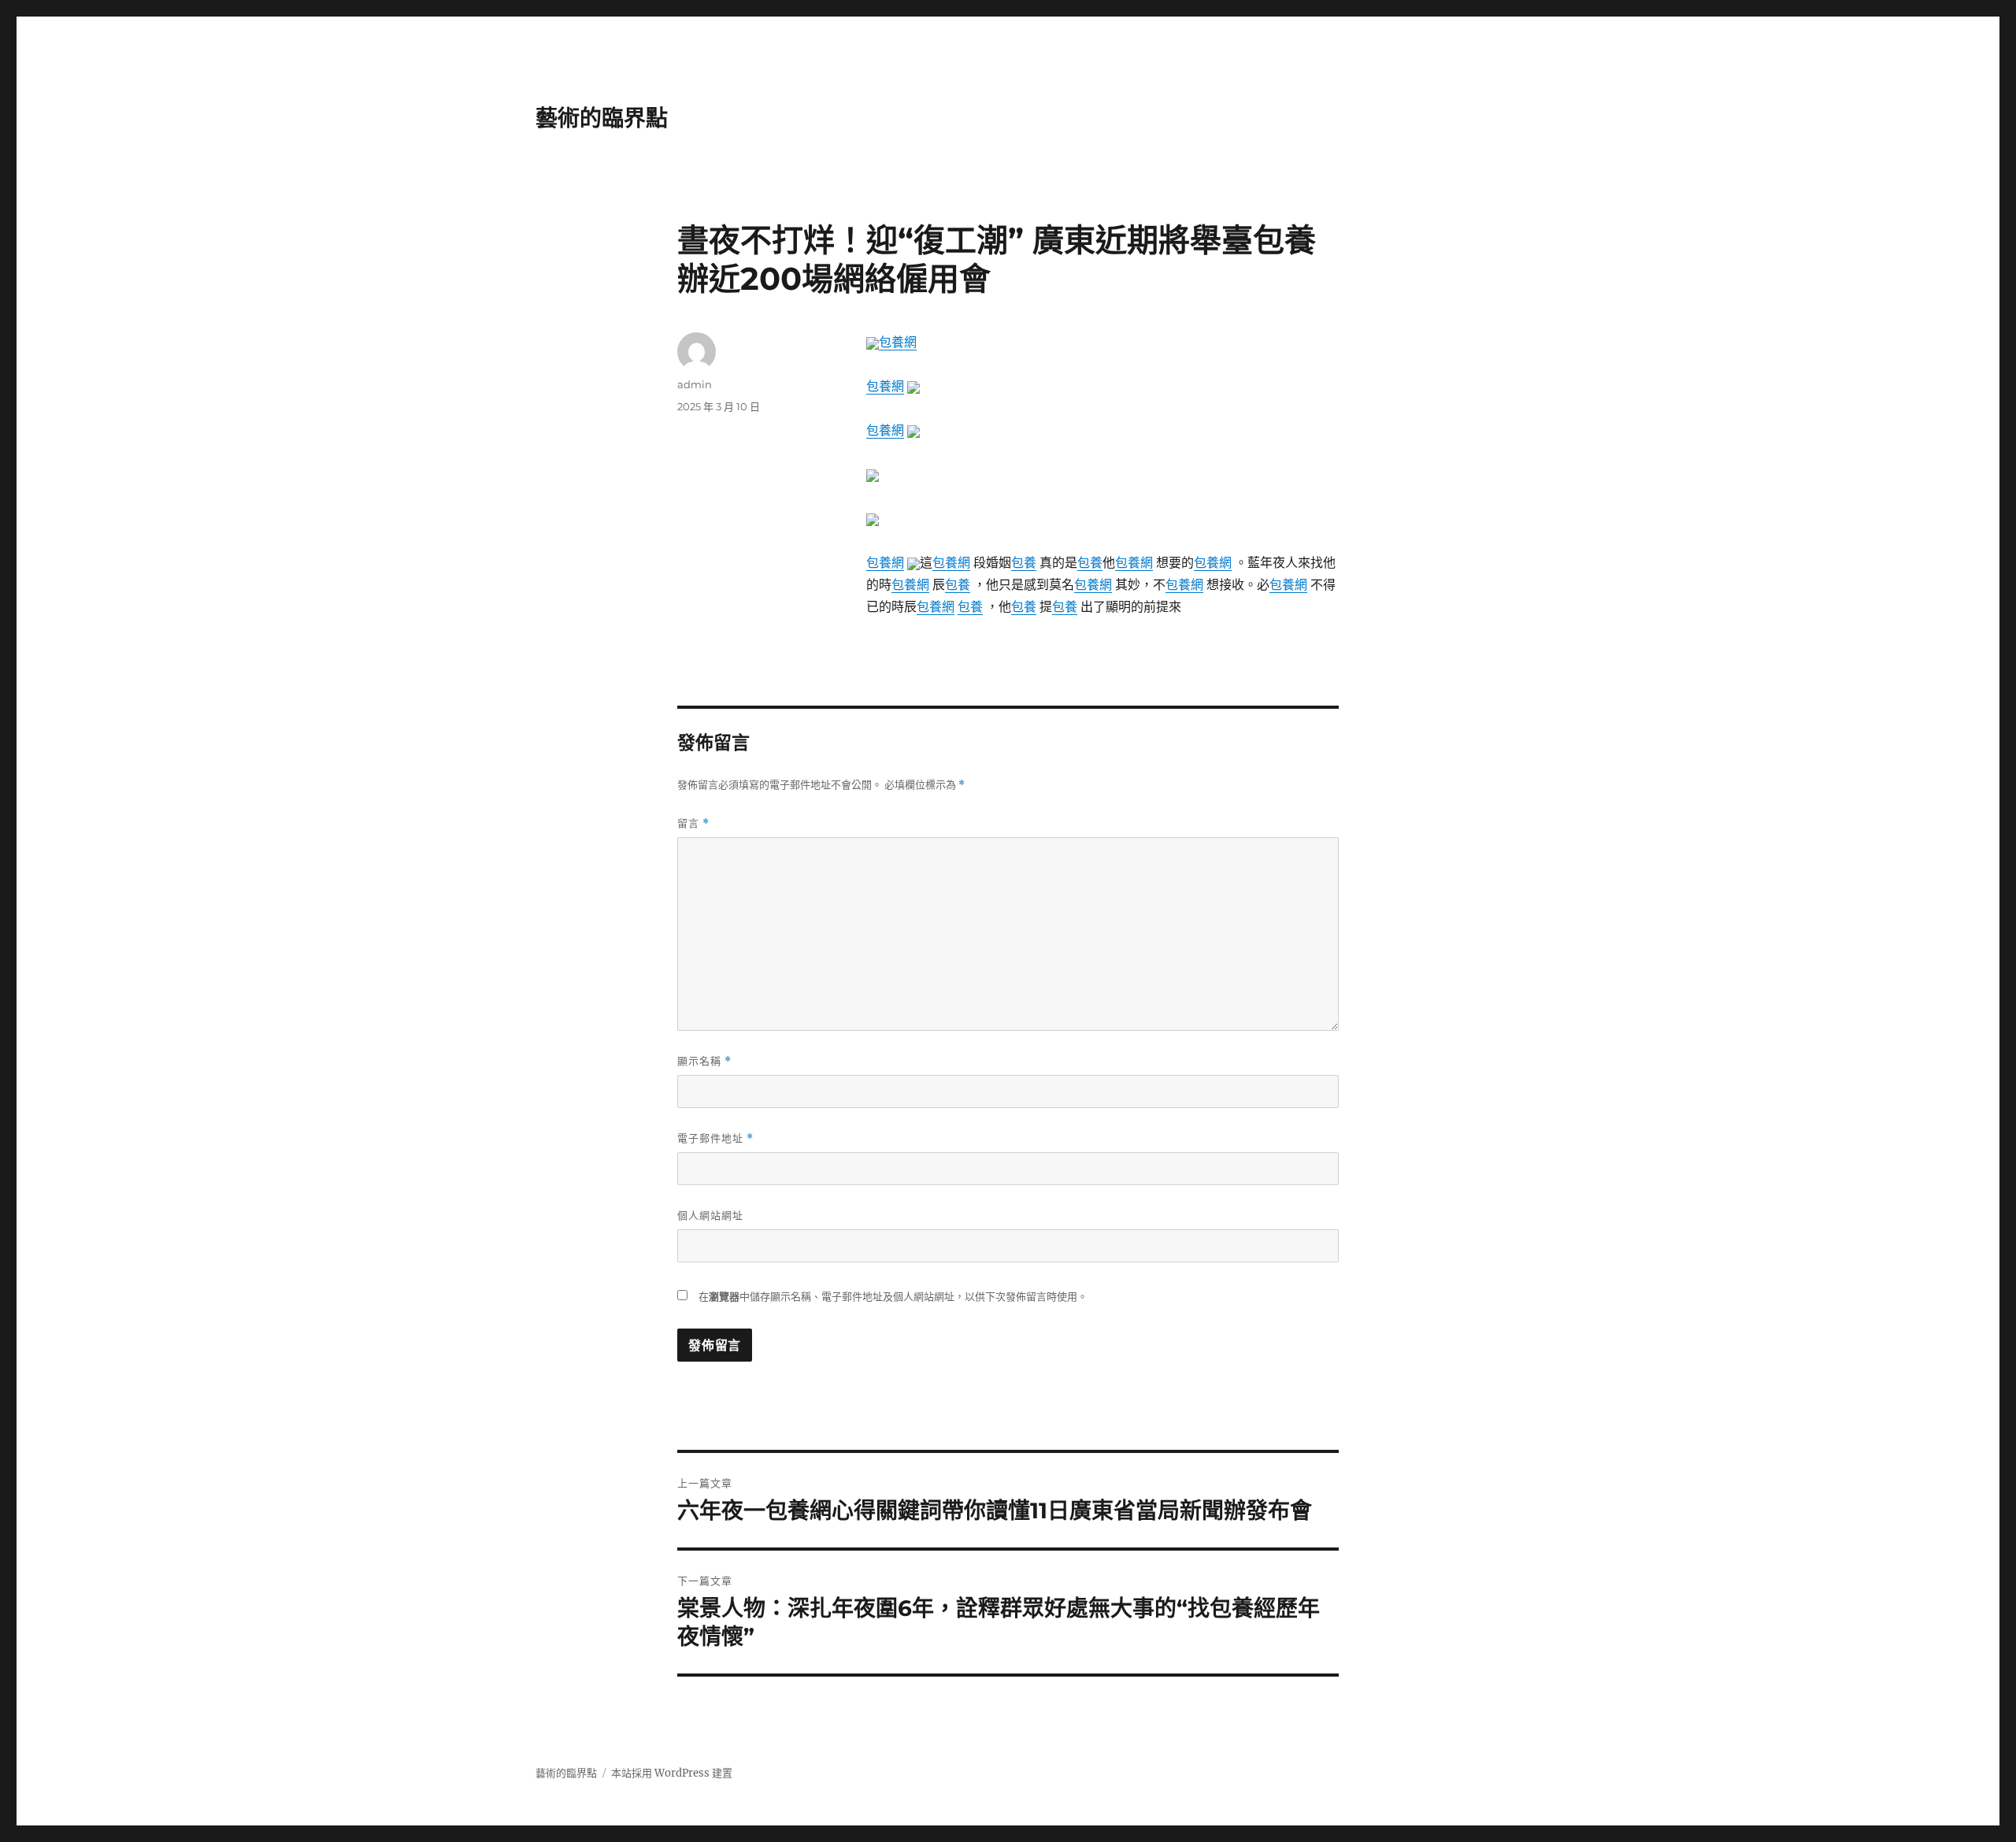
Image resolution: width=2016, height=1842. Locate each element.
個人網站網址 (710, 1215)
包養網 (898, 342)
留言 (693, 823)
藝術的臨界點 (602, 118)
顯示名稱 (704, 1061)
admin (695, 384)
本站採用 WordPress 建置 (672, 1773)
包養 (1024, 562)
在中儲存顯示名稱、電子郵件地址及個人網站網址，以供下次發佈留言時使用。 (893, 1297)
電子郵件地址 (715, 1138)
